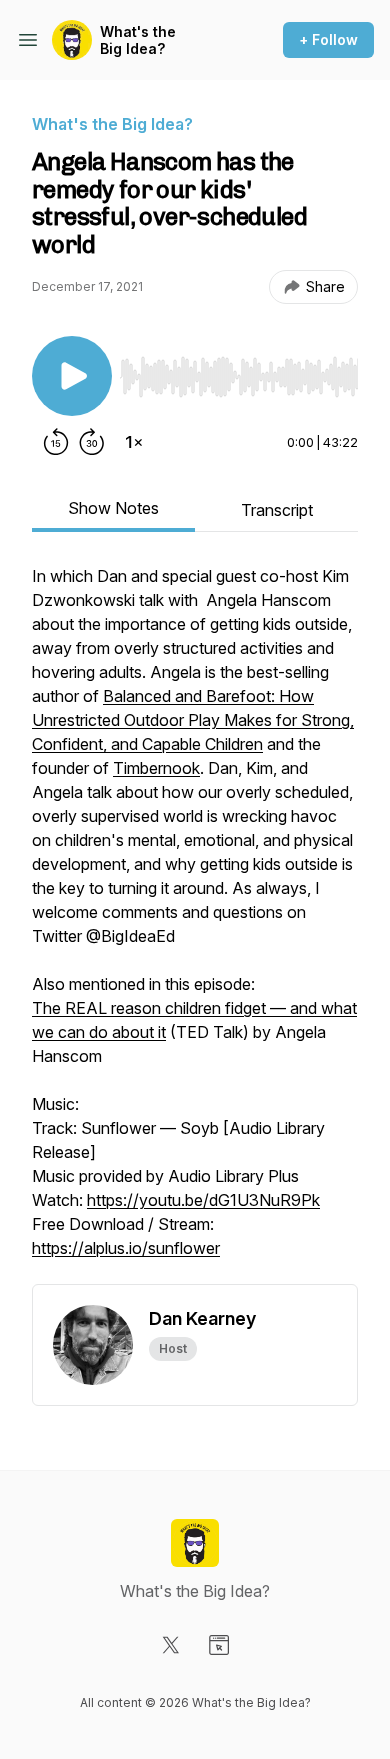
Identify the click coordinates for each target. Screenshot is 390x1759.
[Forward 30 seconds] (92, 442)
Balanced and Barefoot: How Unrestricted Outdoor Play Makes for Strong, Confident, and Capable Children (193, 720)
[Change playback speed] (134, 442)
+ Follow (328, 39)
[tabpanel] (195, 924)
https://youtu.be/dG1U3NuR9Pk (203, 1200)
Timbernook (156, 768)
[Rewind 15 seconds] (56, 442)
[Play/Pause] (72, 376)
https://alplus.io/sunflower (126, 1248)
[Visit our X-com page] (171, 1645)
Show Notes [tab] (113, 508)
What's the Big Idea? (138, 40)
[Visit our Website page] (219, 1645)
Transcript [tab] (277, 510)
